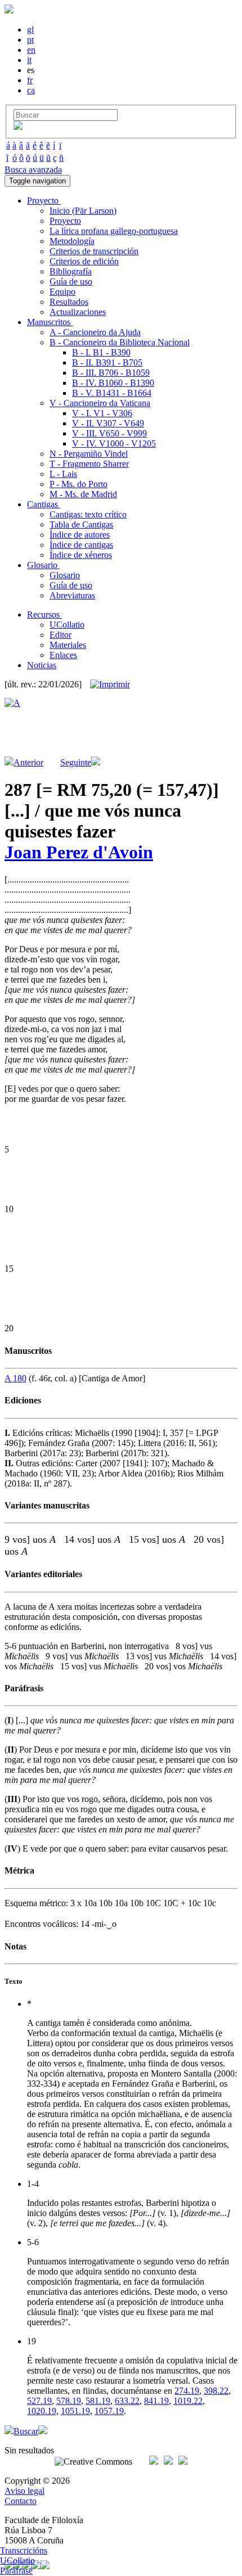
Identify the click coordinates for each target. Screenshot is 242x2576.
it (29, 60)
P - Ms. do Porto (79, 484)
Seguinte (76, 762)
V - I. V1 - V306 (102, 413)
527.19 (39, 2401)
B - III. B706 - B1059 (111, 373)
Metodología (72, 241)
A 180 (15, 1378)
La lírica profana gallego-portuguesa (114, 231)
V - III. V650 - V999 (109, 433)
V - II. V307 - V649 (108, 423)
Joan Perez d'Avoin (79, 852)
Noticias (42, 665)
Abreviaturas (72, 595)
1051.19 (75, 2411)
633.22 (127, 2401)
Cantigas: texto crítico (88, 514)
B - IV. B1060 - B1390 (113, 383)
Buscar (26, 2431)
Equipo (62, 292)
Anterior (28, 762)
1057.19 (109, 2411)
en (31, 50)
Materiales (68, 645)
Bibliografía (71, 271)
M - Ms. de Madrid (83, 494)
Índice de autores (80, 535)
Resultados (69, 302)
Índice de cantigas (81, 545)
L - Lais (63, 474)
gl (30, 30)
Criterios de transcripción (94, 251)
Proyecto (65, 221)
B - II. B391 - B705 (107, 362)
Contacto (21, 2501)
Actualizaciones (78, 312)
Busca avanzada (33, 170)
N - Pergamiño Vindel (89, 454)
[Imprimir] (110, 684)
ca (31, 90)
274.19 (187, 2391)
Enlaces (63, 655)
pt (30, 40)
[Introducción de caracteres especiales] (18, 127)
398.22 (216, 2391)
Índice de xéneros (81, 555)
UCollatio (67, 625)
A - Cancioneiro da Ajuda (95, 332)
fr (30, 80)
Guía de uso (71, 282)
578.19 (69, 2401)
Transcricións (24, 2550)
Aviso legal (24, 2491)
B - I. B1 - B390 (101, 352)
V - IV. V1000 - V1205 (114, 443)
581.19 (98, 2401)
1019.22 (188, 2401)
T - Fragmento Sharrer (89, 464)
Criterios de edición (84, 261)
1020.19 (42, 2411)
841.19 (156, 2401)
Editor (60, 635)
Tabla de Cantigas (81, 524)
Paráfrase (16, 2571)
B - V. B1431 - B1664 (112, 393)
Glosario (65, 575)
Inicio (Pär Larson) (83, 211)
